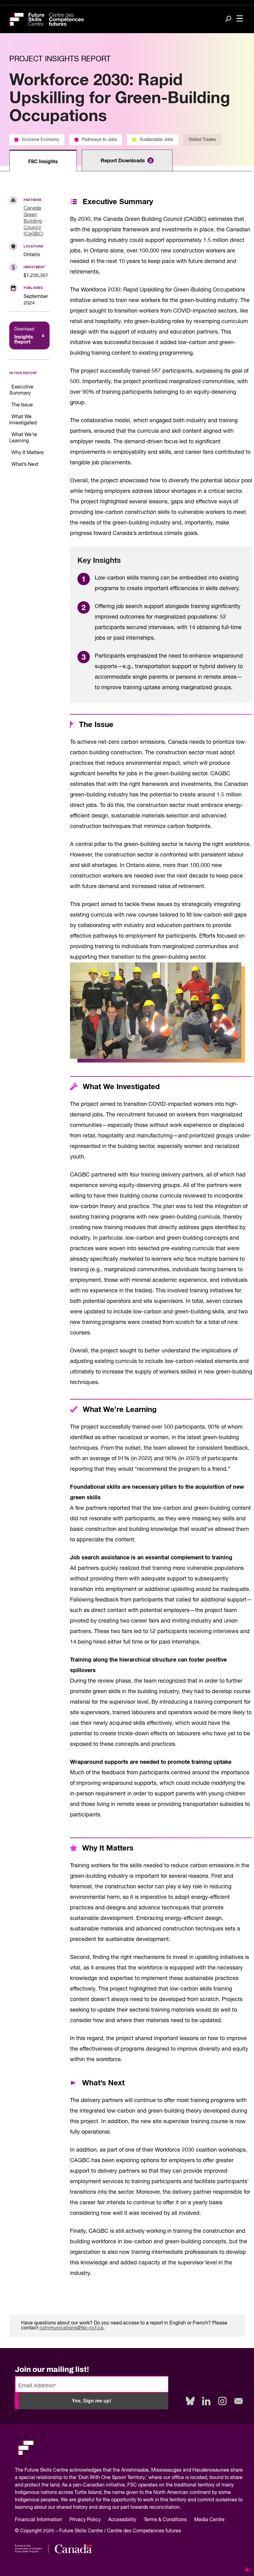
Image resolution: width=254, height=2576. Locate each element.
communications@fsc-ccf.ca (71, 2328)
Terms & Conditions (165, 2520)
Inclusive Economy (41, 140)
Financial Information (38, 2520)
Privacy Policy (85, 2520)
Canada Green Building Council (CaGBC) (33, 221)
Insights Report (24, 336)
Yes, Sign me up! (92, 2401)
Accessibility (122, 2520)
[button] (246, 2569)
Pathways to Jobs (99, 140)
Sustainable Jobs (156, 140)
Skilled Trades (202, 140)
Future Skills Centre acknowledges (63, 2470)
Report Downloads (126, 161)
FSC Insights (43, 162)
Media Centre (209, 2520)
